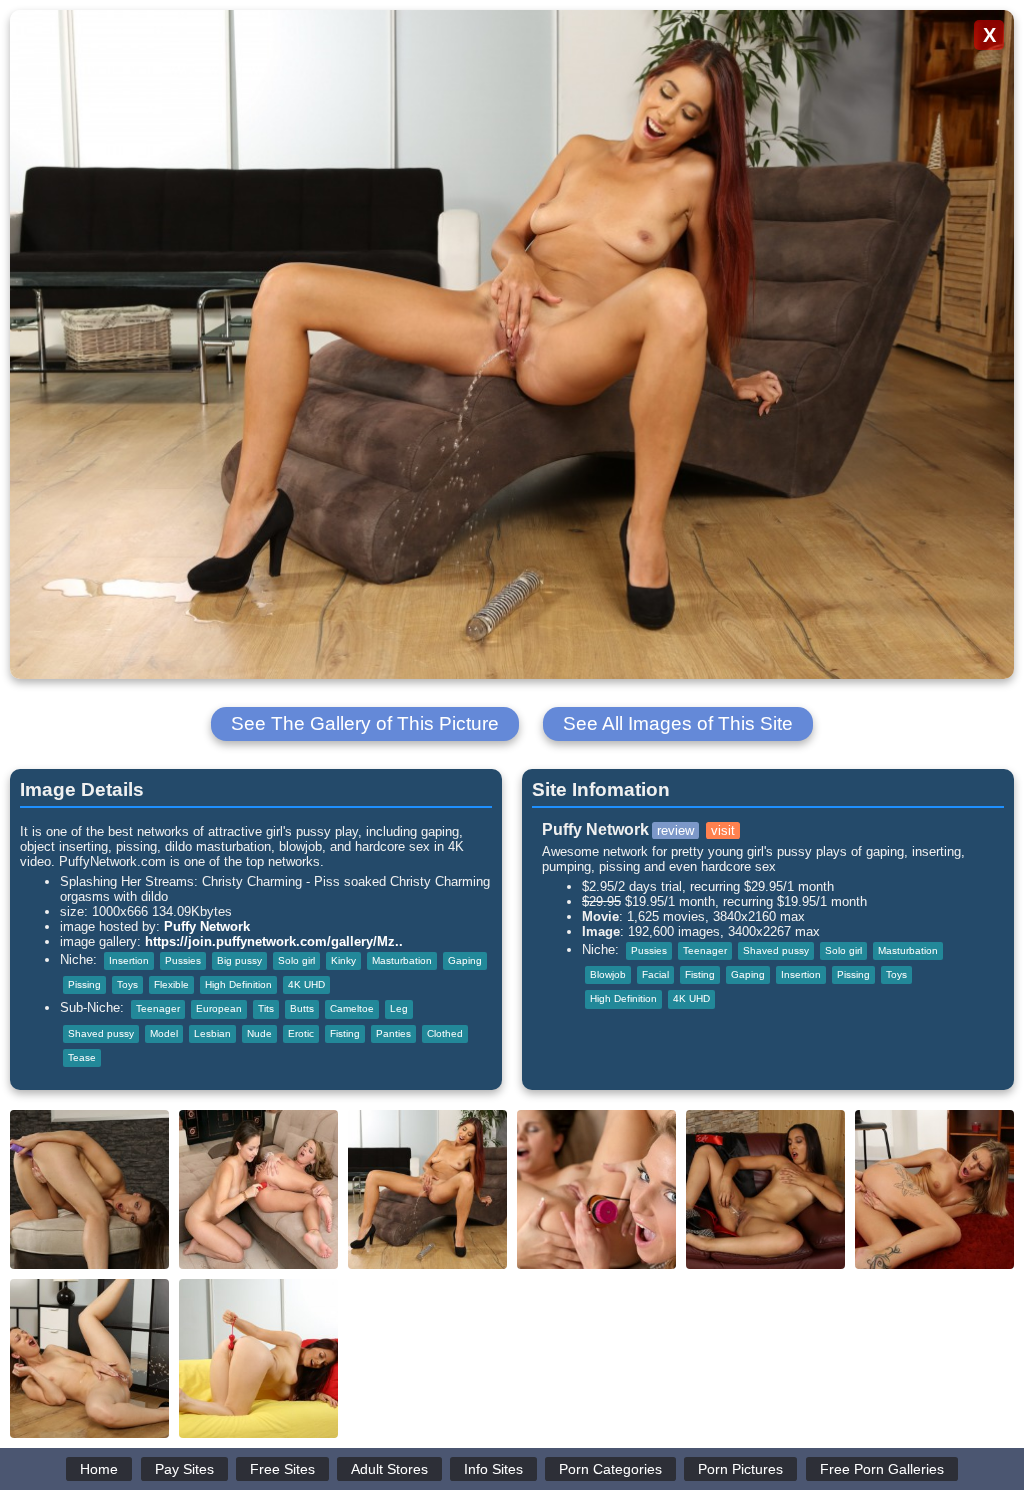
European (219, 1008)
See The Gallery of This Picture (365, 723)
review (675, 830)
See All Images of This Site (678, 723)
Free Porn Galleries (882, 1469)
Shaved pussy (101, 1033)
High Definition (238, 984)
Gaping (465, 960)
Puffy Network (207, 926)
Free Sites (282, 1469)
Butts (302, 1008)
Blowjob (608, 974)
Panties (393, 1033)
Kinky (343, 960)
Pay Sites (184, 1469)
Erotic (301, 1033)
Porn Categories (610, 1469)
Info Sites (493, 1469)
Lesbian (212, 1033)
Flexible (171, 984)
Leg (399, 1008)
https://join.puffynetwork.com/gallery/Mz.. (274, 941)
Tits (266, 1008)
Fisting (345, 1033)
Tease (82, 1057)
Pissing (84, 984)
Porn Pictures (740, 1469)
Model (164, 1033)
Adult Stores (389, 1469)
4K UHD (306, 984)
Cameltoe (352, 1008)
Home (99, 1469)
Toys (127, 984)
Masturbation (402, 960)
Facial (655, 974)
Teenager (158, 1008)
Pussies (183, 960)
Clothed (445, 1033)
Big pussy (239, 960)
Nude (259, 1033)
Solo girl (296, 960)
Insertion (129, 960)
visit (723, 830)
